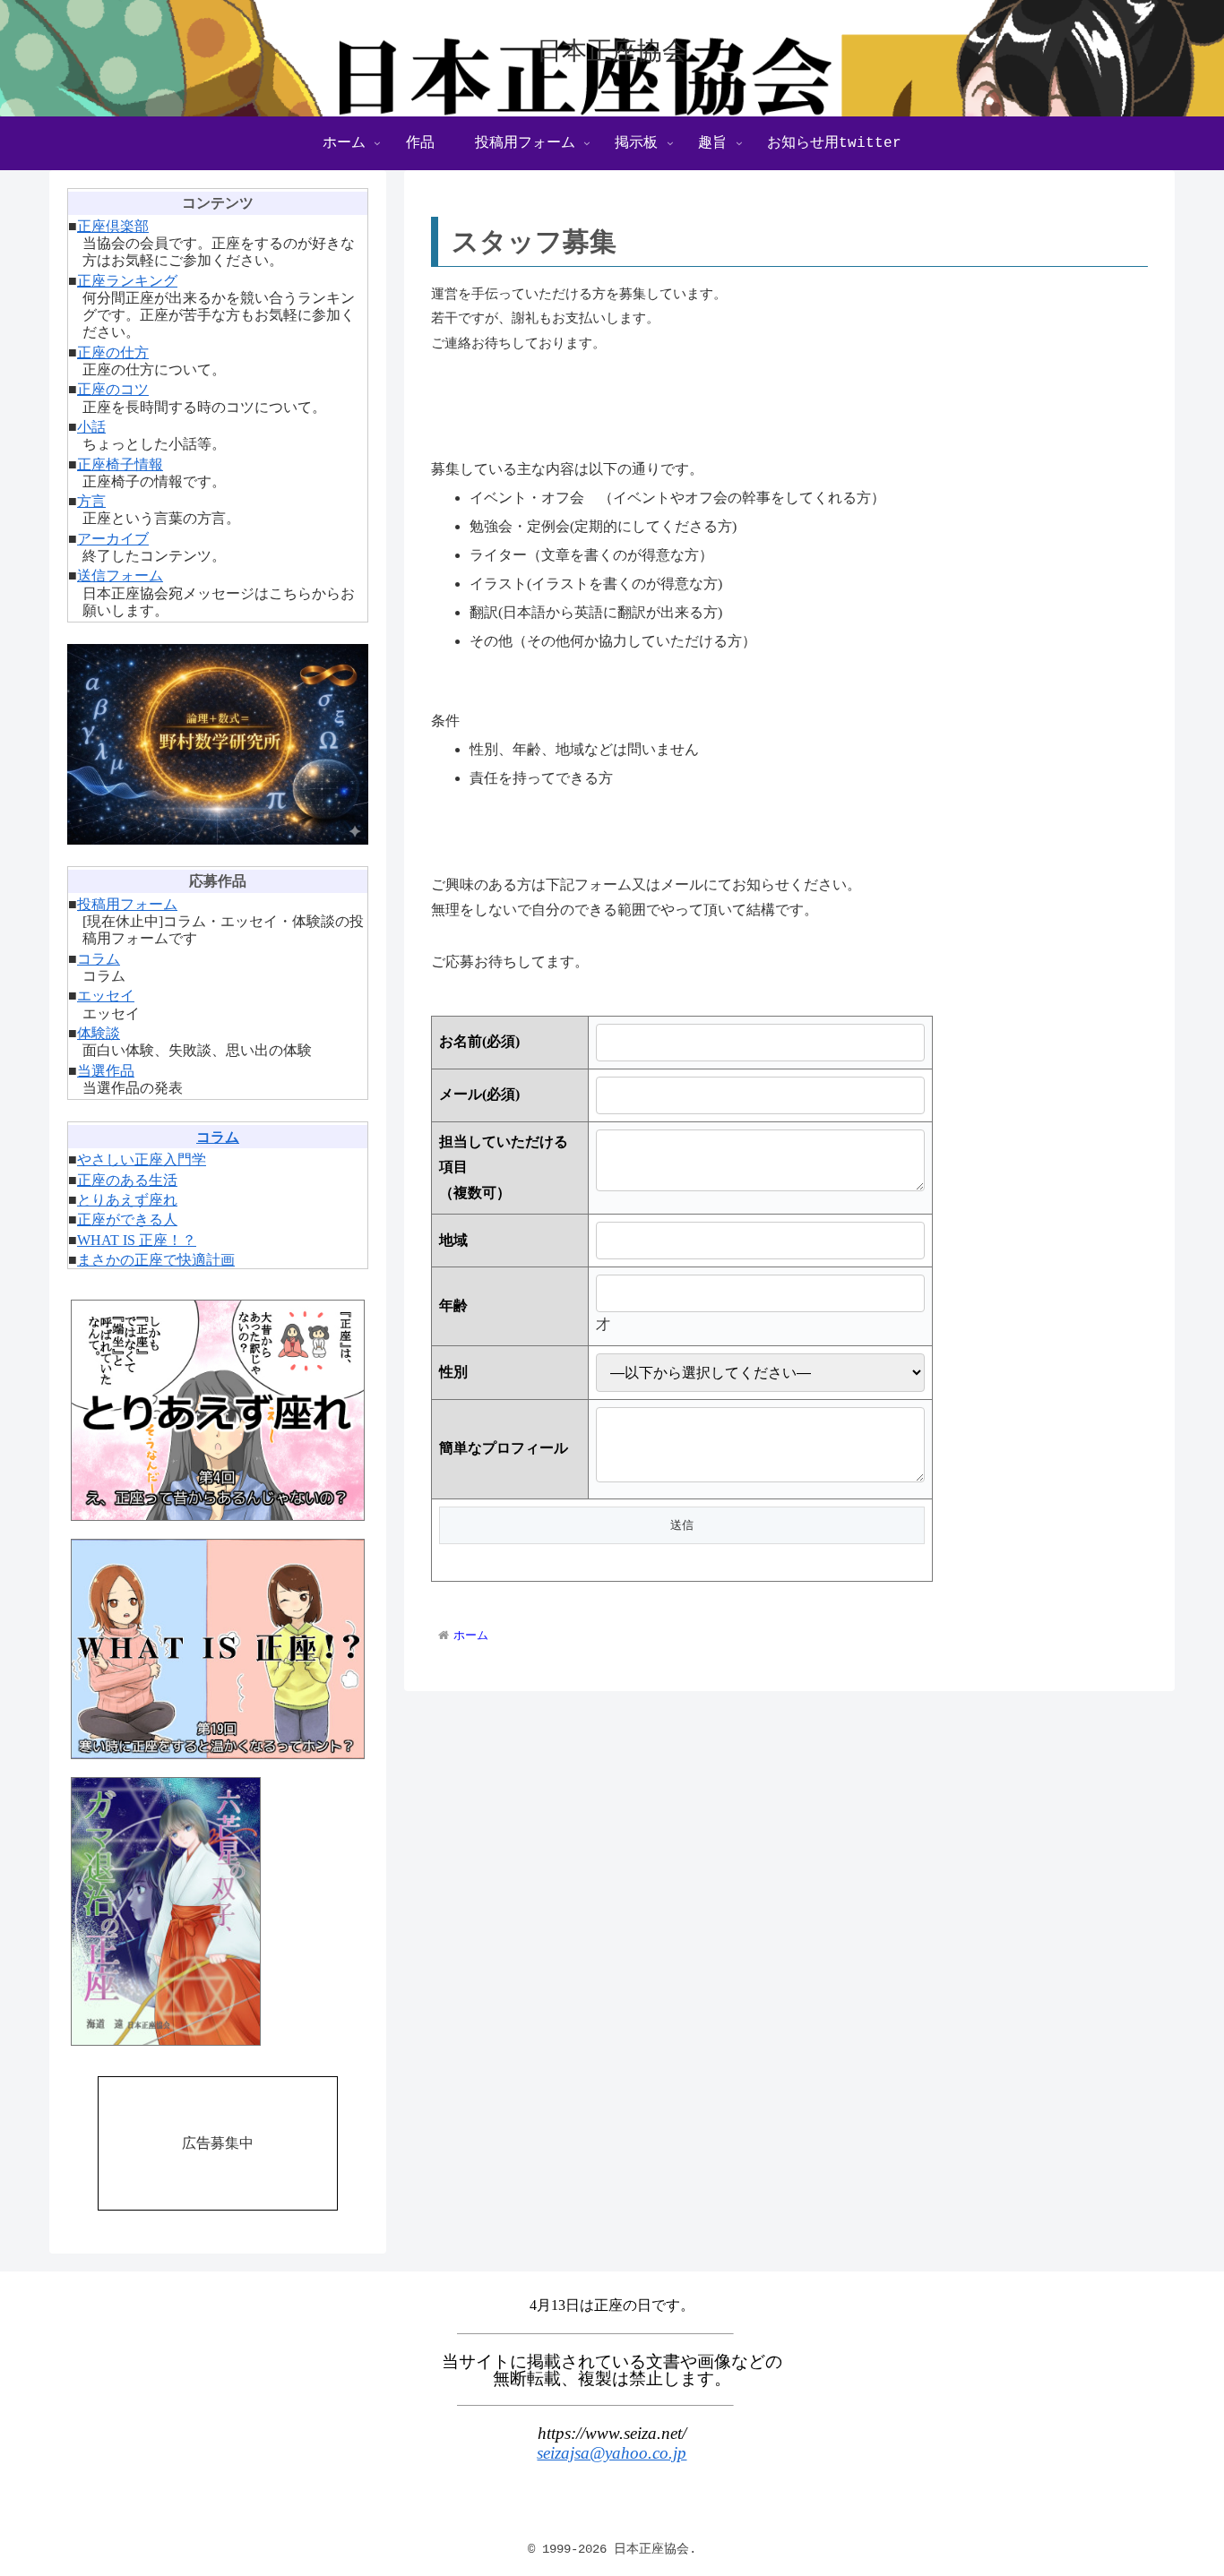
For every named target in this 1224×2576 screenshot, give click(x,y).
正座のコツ (113, 389)
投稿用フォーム (127, 904)
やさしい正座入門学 (142, 1159)
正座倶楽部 (113, 226)
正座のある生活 (127, 1180)
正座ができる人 (127, 1219)
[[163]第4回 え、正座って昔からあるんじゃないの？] (218, 1410)
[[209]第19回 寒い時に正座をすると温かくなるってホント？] (218, 1649)
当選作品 (106, 1071)
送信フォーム (120, 575)
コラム (99, 959)
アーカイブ (113, 539)
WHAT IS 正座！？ (137, 1240)
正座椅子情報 (120, 464)
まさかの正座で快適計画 (156, 1260)
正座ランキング (127, 281)
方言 (91, 501)
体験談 (99, 1033)
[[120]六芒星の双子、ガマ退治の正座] (218, 1911)
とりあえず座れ (127, 1200)
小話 (91, 427)
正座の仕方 (113, 352)
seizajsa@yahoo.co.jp (612, 2453)
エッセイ (106, 996)
